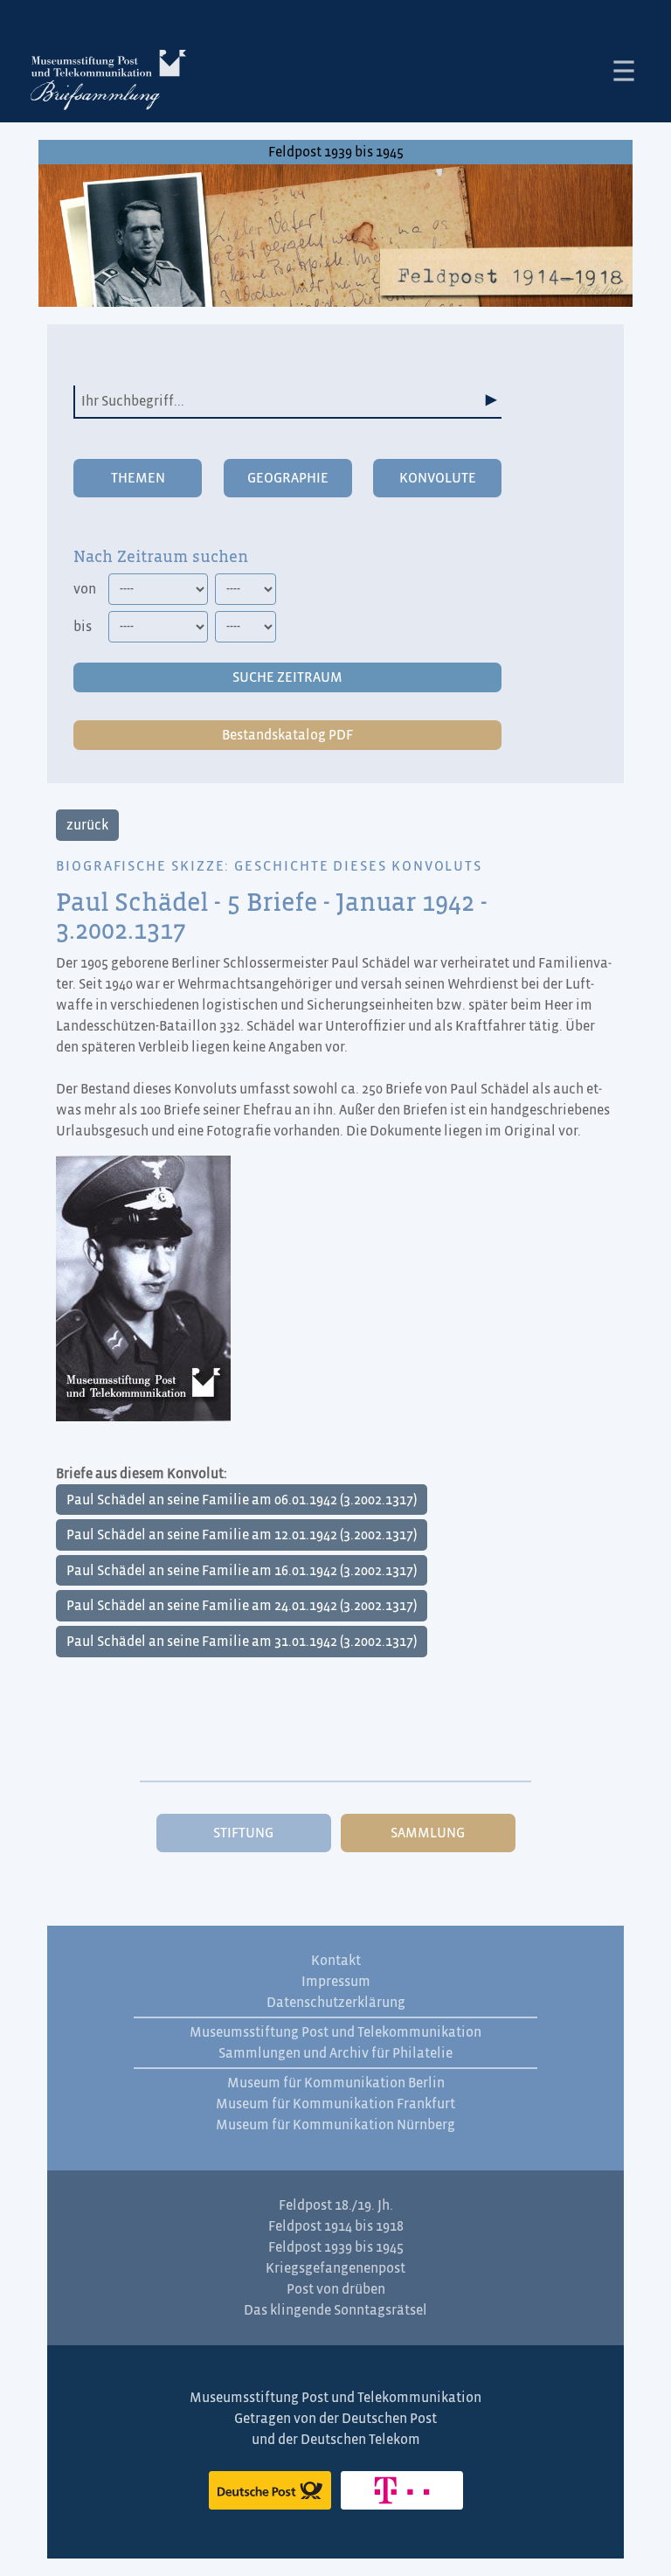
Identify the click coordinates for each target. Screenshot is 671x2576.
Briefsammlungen (108, 83)
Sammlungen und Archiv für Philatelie (335, 2053)
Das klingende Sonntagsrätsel (335, 2310)
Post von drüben (336, 2289)
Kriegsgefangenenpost (335, 2268)
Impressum (336, 1982)
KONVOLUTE (438, 478)
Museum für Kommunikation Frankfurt (335, 2104)
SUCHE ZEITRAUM (287, 677)
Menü (624, 71)
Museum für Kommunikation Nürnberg (335, 2125)
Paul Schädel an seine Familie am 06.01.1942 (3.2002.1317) (242, 1500)
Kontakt (336, 1961)
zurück (87, 825)
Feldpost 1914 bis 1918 (336, 2226)
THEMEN (138, 478)
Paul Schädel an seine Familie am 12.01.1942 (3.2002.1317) (242, 1535)
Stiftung (243, 1833)
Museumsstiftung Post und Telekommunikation (335, 2032)
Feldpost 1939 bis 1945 (336, 152)
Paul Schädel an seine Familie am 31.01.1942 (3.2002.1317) (242, 1642)
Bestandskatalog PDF (287, 735)
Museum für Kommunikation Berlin (336, 2083)
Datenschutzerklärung (336, 2003)
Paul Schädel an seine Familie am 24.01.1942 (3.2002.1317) (242, 1606)
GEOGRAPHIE (288, 478)
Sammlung (428, 1833)
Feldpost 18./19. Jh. (336, 2205)
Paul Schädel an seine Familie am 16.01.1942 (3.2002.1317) (242, 1571)
